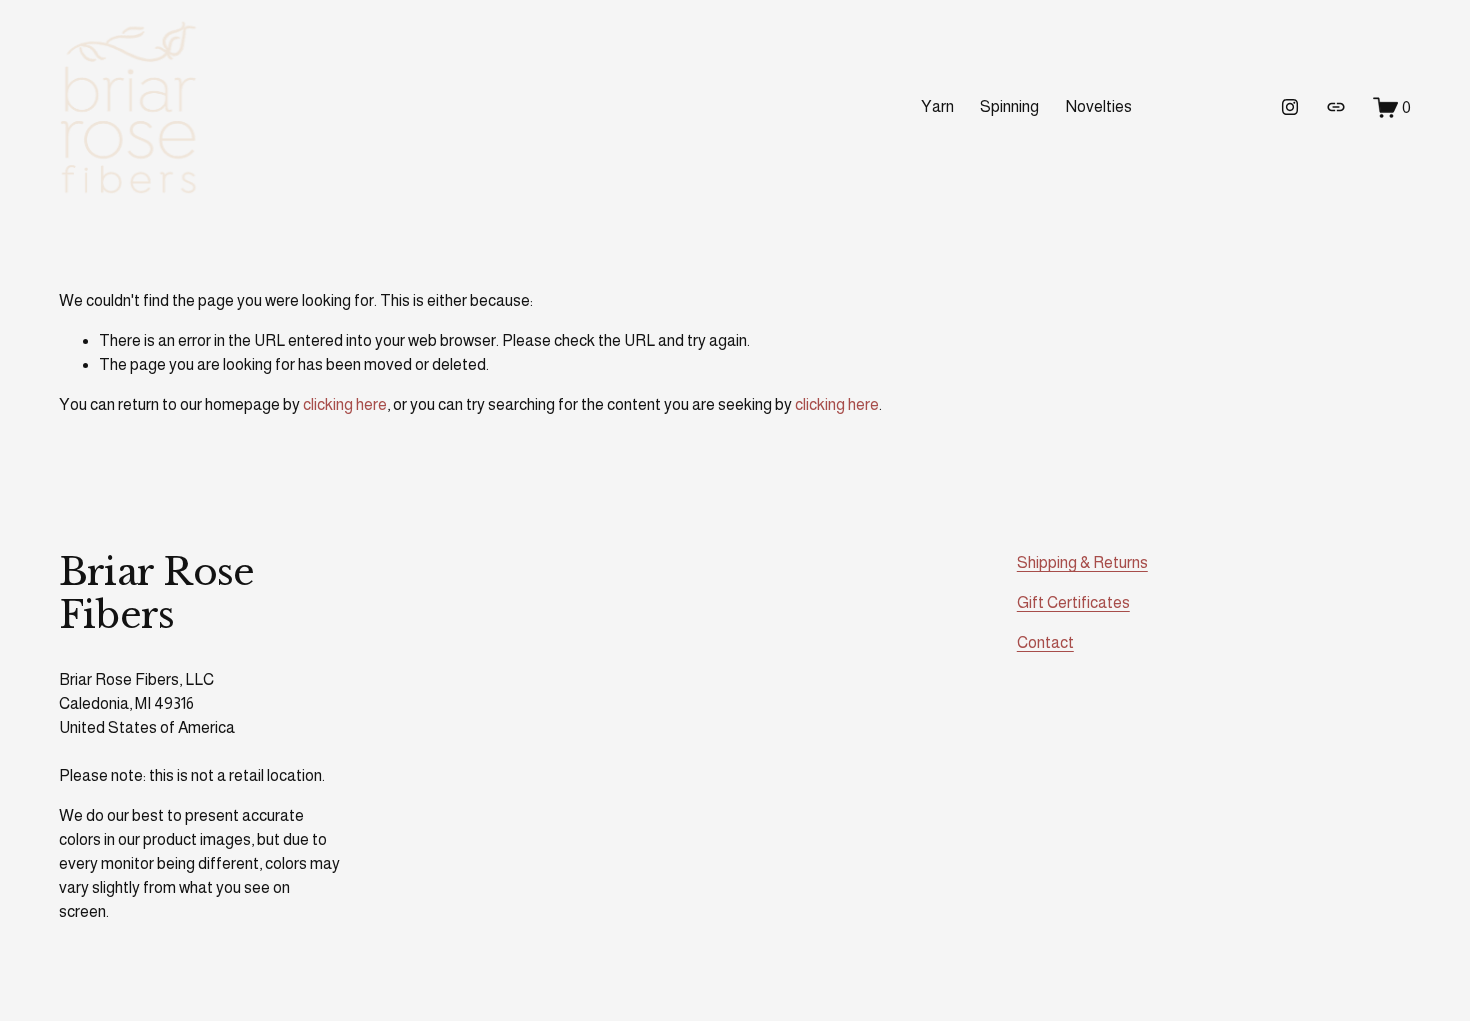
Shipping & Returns (1082, 562)
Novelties (1099, 106)
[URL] (1336, 107)
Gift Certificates (1073, 602)
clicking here (345, 404)
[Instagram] (1290, 107)
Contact (1045, 642)
